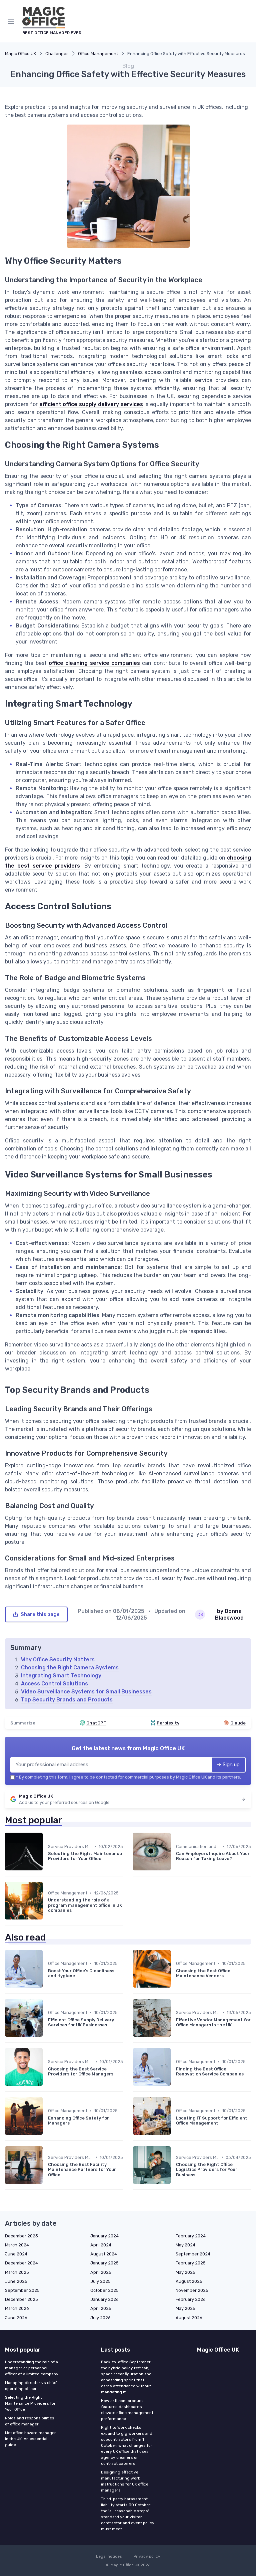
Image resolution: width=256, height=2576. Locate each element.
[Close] (199, 1269)
